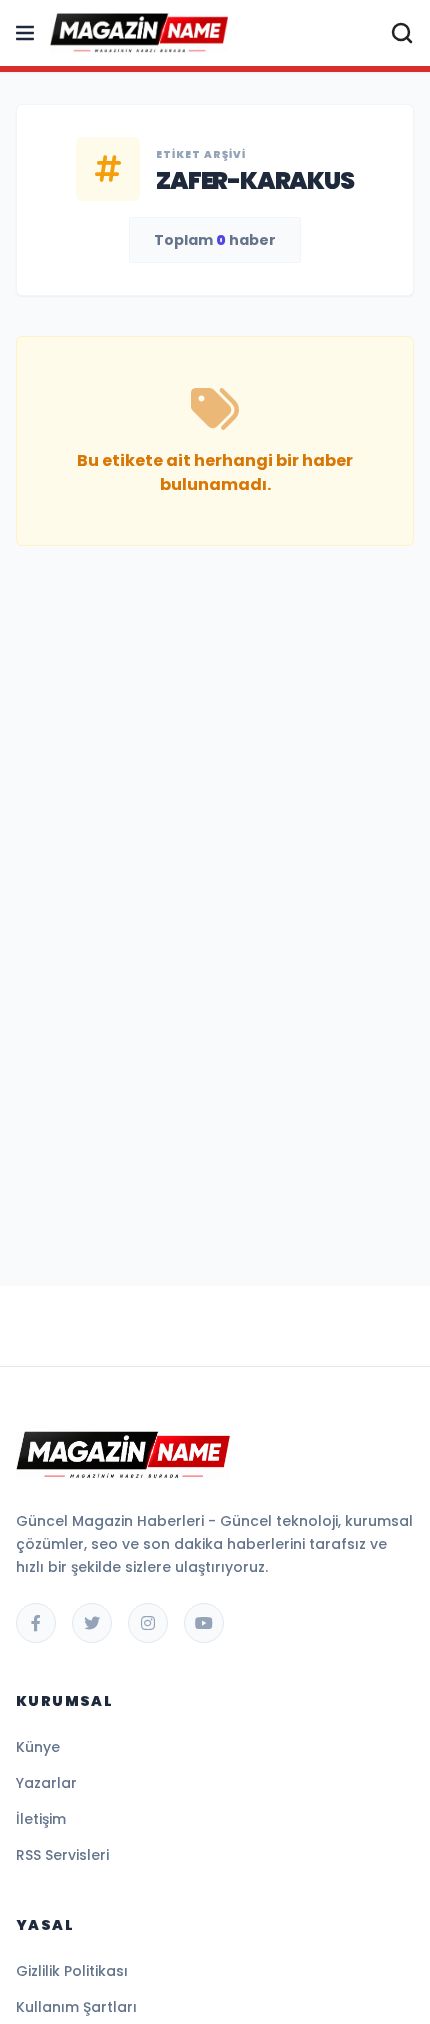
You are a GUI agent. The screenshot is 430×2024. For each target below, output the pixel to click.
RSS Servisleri (62, 1855)
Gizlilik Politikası (72, 1971)
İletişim (41, 1819)
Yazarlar (46, 1783)
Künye (38, 1747)
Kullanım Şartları (76, 2007)
